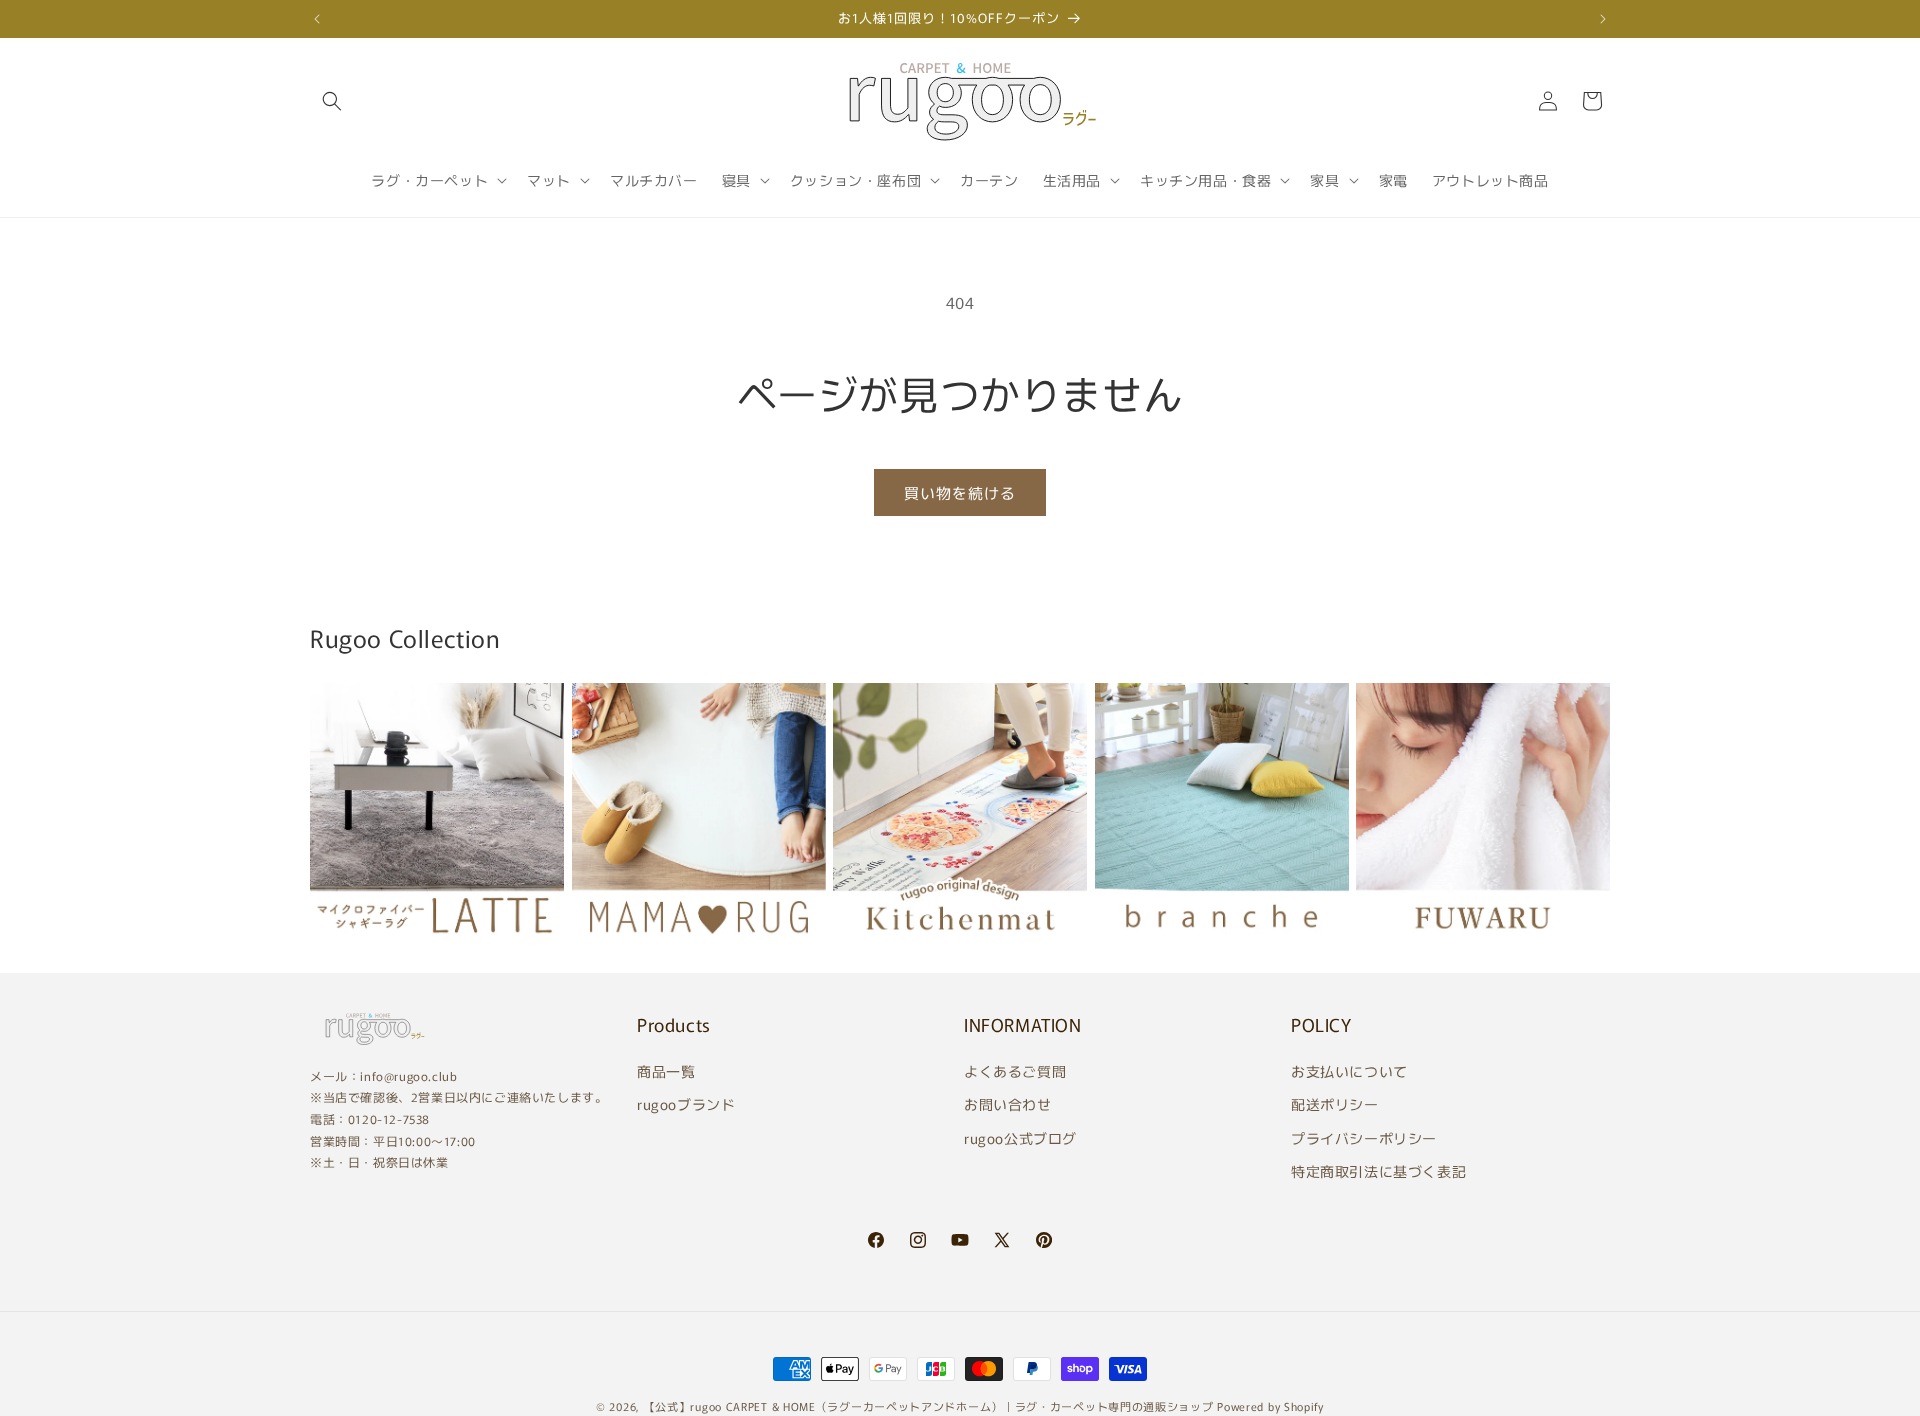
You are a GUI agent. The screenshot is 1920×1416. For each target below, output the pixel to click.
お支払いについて (1349, 1071)
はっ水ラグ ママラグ (658, 948)
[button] (332, 101)
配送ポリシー (1335, 1104)
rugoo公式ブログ (1020, 1138)
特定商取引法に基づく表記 (1378, 1171)
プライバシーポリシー (1364, 1138)
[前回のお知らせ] (317, 19)
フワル (1384, 948)
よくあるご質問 (1015, 1071)
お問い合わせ (1008, 1104)
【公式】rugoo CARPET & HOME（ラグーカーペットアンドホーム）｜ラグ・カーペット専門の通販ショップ (929, 1406)
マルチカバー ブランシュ (1199, 948)
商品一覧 (666, 1071)
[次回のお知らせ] (1603, 19)
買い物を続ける (960, 492)
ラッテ (338, 948)
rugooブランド (686, 1104)
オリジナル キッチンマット (947, 948)
